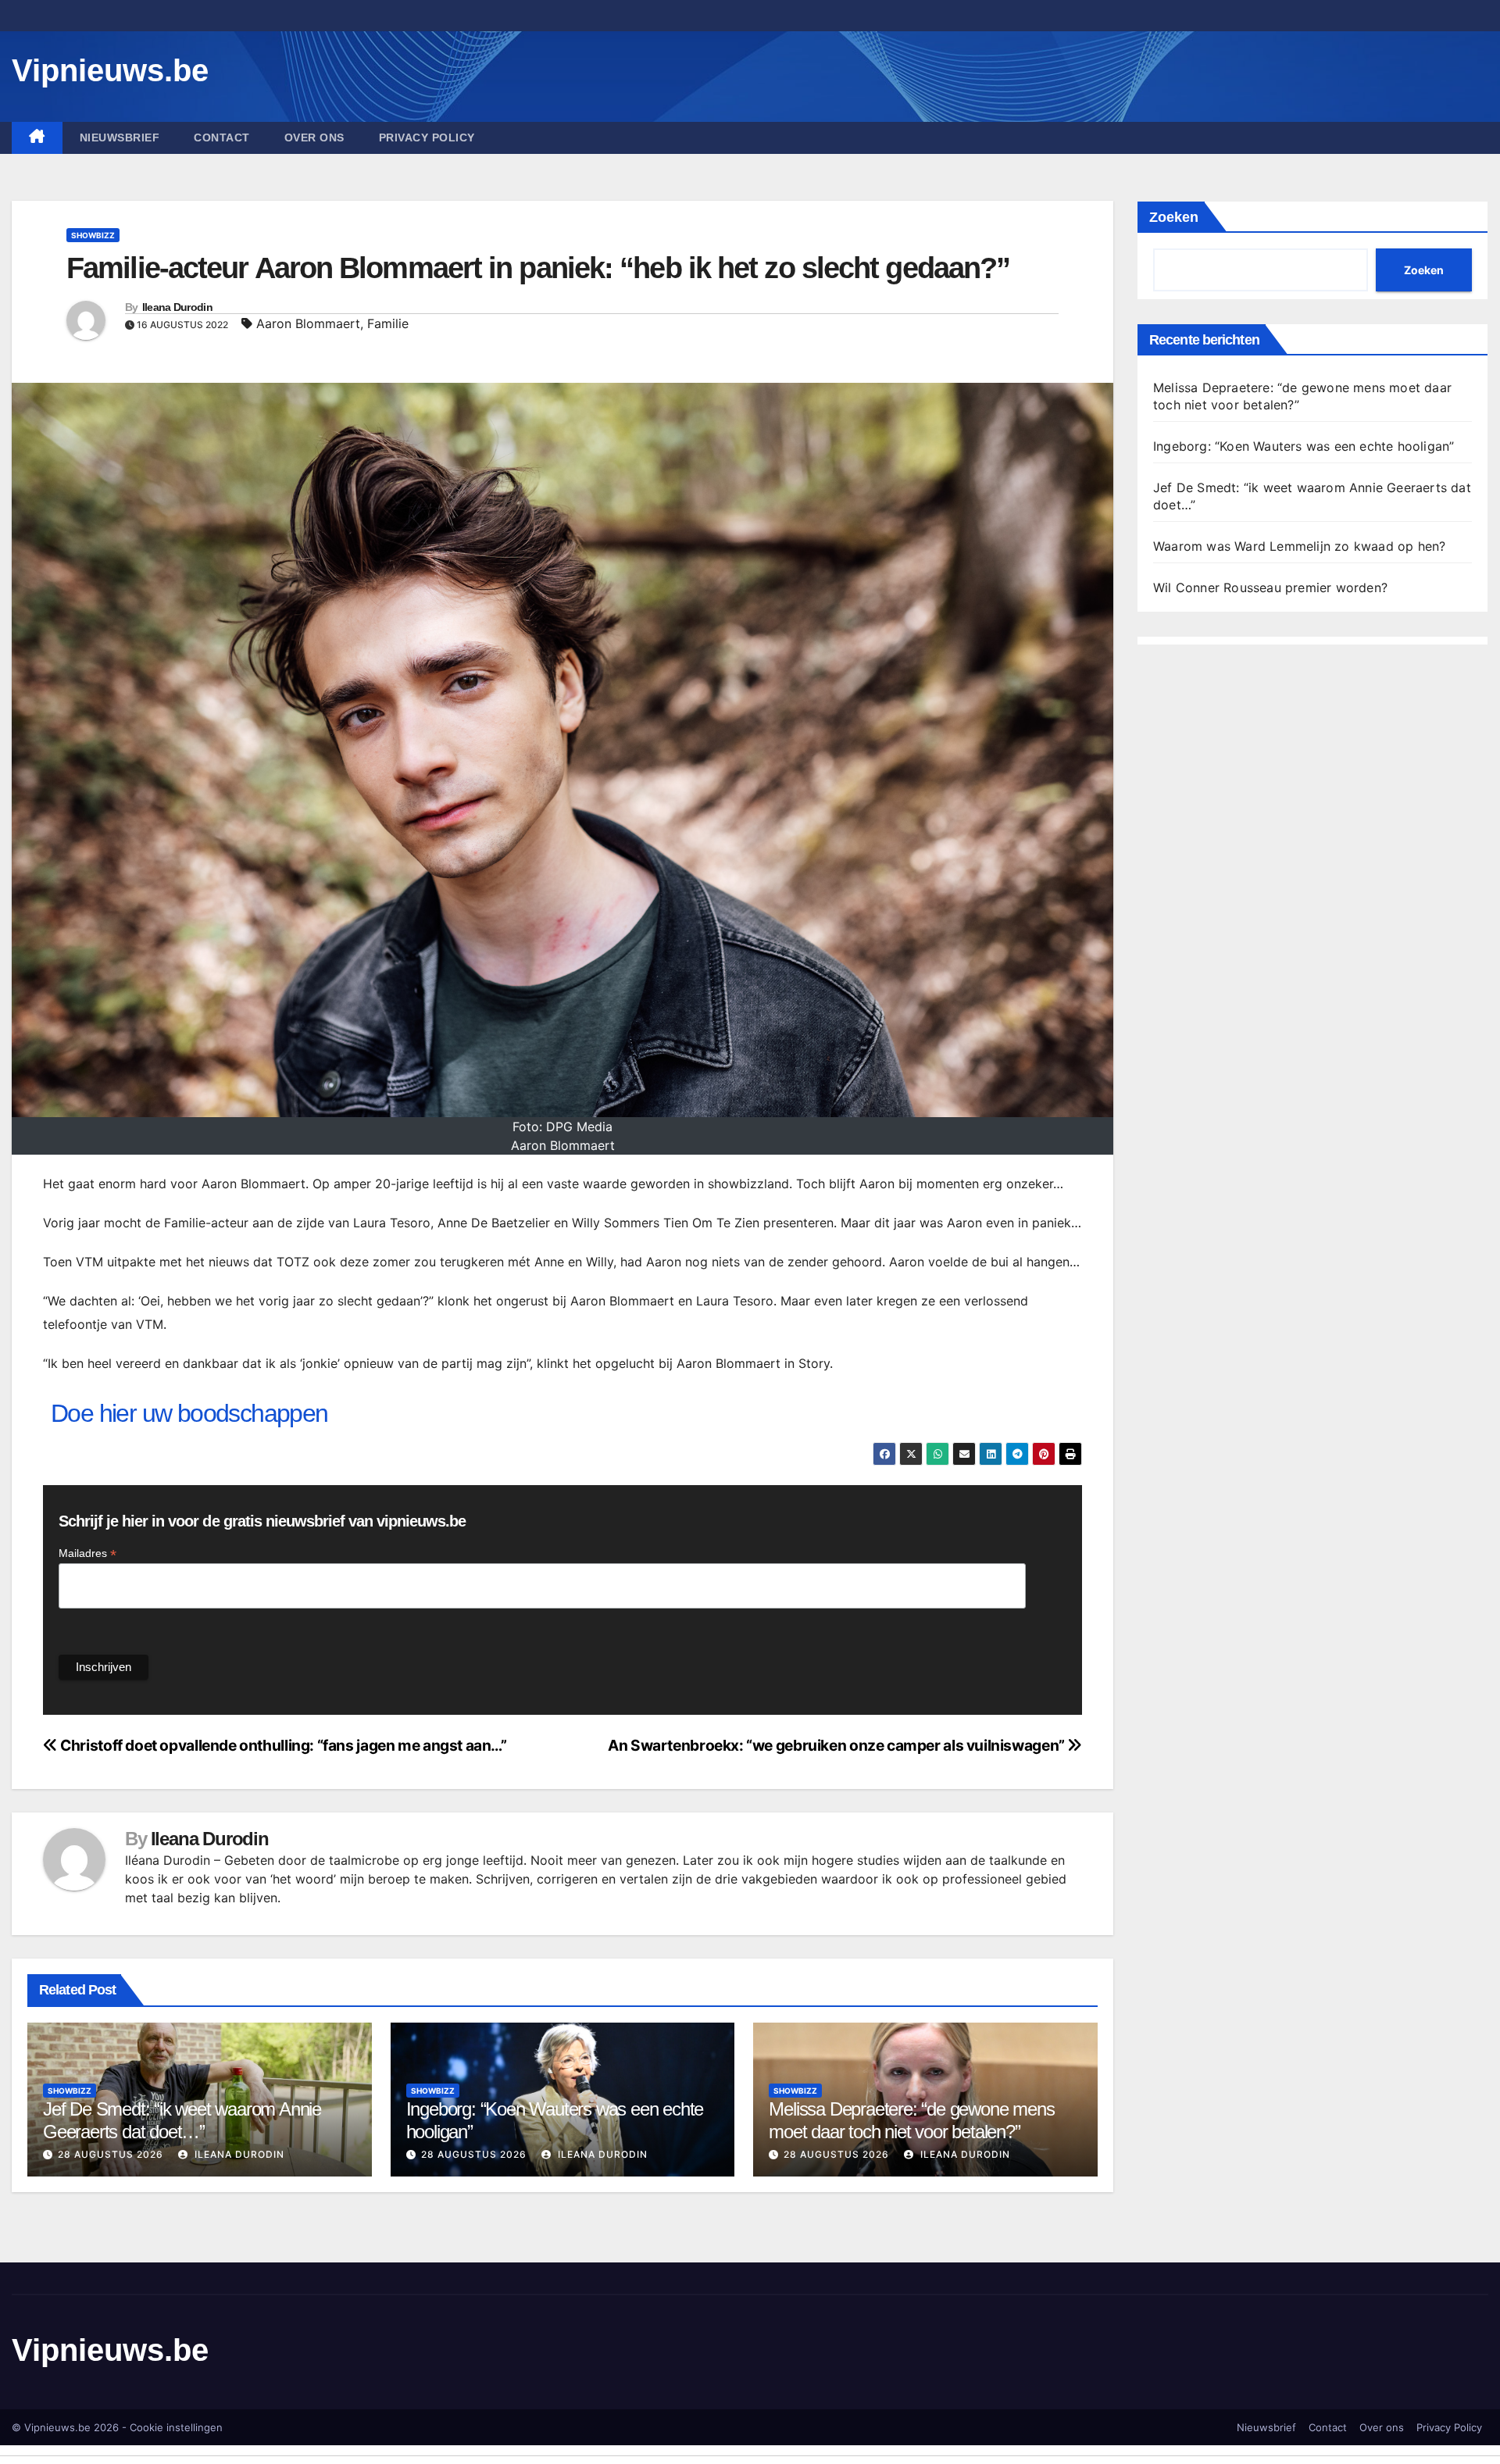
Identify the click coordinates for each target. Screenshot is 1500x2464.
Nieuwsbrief (120, 137)
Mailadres (87, 1553)
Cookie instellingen (176, 2427)
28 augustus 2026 (111, 2154)
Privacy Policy (427, 137)
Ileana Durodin (177, 307)
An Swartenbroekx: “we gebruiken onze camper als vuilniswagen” (837, 1745)
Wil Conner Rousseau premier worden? (1270, 587)
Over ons (314, 137)
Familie (388, 323)
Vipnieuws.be (110, 70)
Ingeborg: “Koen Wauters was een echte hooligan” (1304, 446)
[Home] (37, 138)
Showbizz (93, 235)
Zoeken (1174, 217)
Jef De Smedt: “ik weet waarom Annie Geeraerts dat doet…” (182, 2120)
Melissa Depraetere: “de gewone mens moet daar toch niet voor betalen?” (911, 2120)
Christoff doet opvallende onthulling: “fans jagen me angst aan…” (282, 1745)
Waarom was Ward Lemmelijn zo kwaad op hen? (1299, 546)
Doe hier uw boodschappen (189, 1413)
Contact (222, 137)
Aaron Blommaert (308, 323)
